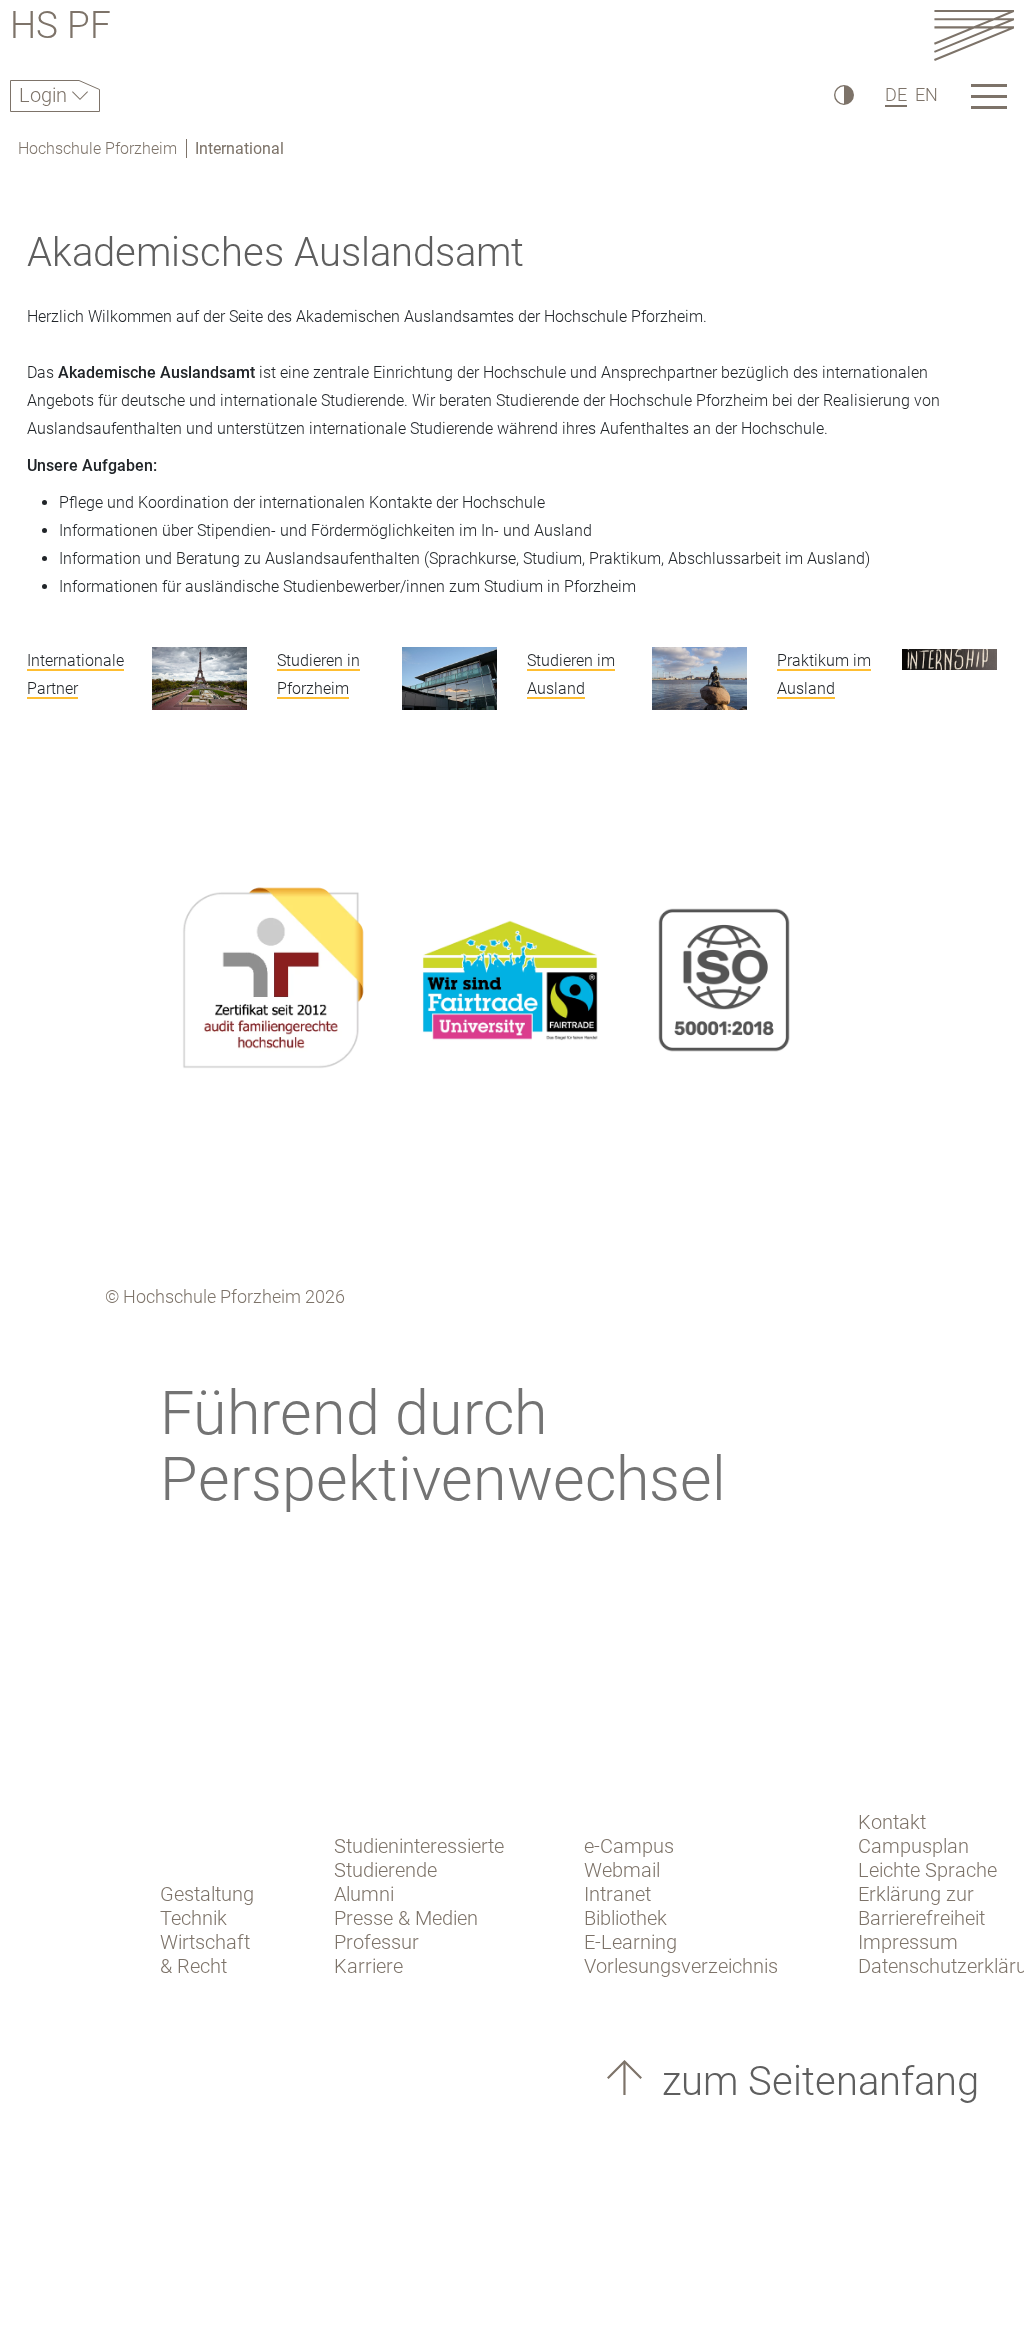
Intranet (617, 1894)
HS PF (60, 28)
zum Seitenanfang (815, 2081)
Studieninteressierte (419, 1846)
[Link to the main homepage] (974, 34)
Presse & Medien (406, 1918)
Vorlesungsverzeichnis (681, 1966)
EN (926, 94)
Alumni (364, 1894)
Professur (376, 1942)
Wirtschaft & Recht (205, 1954)
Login (45, 95)
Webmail (622, 1870)
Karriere (368, 1966)
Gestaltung (207, 1894)
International (239, 148)
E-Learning (630, 1942)
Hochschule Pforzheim (97, 148)
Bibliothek (625, 1918)
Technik (193, 1918)
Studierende (385, 1870)
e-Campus (629, 1846)
